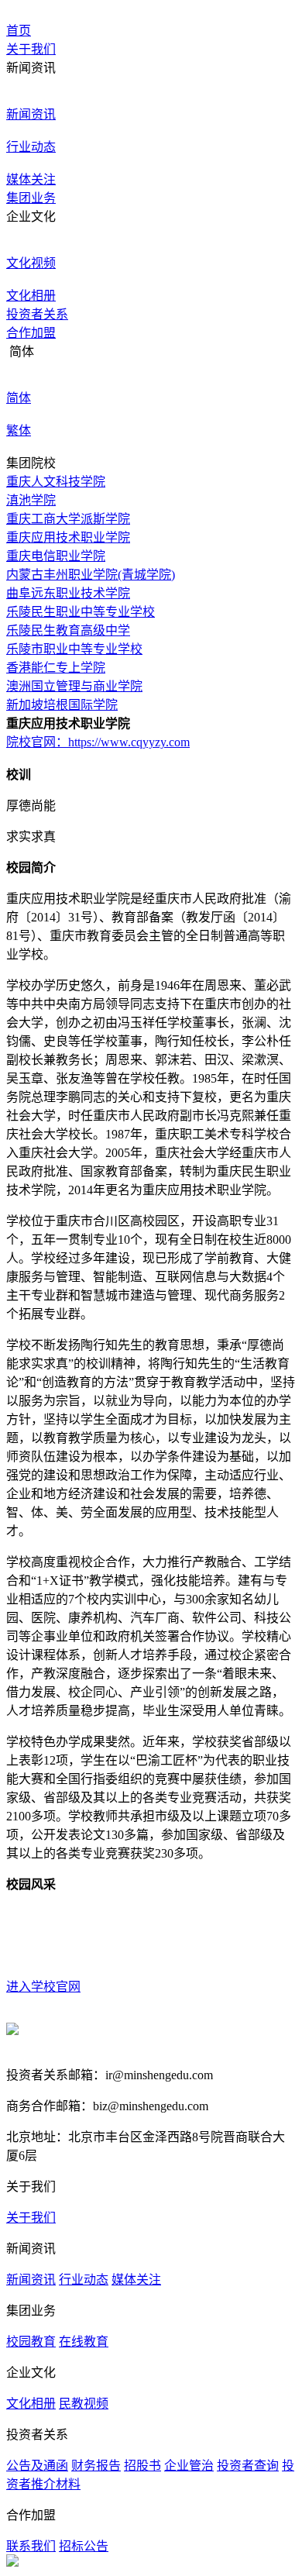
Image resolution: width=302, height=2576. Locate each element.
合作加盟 (31, 333)
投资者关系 (37, 314)
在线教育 (84, 2342)
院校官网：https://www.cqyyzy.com (98, 742)
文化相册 (31, 296)
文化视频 (31, 263)
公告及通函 (37, 2466)
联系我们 (31, 2546)
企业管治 (189, 2466)
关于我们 (31, 49)
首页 (19, 31)
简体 (19, 398)
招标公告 (84, 2546)
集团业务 (31, 198)
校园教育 (31, 2342)
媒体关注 (31, 179)
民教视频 (84, 2404)
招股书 (142, 2466)
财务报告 (96, 2466)
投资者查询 (248, 2466)
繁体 (19, 430)
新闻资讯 (31, 114)
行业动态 (31, 147)
